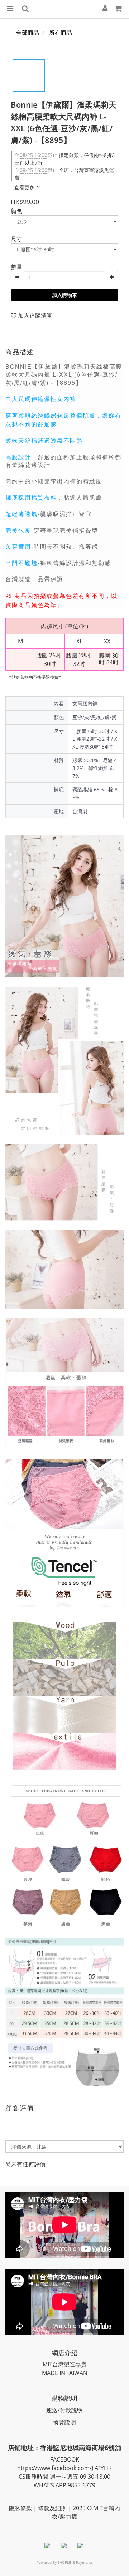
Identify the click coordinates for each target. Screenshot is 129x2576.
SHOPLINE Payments (75, 2562)
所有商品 (61, 33)
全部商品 (28, 33)
